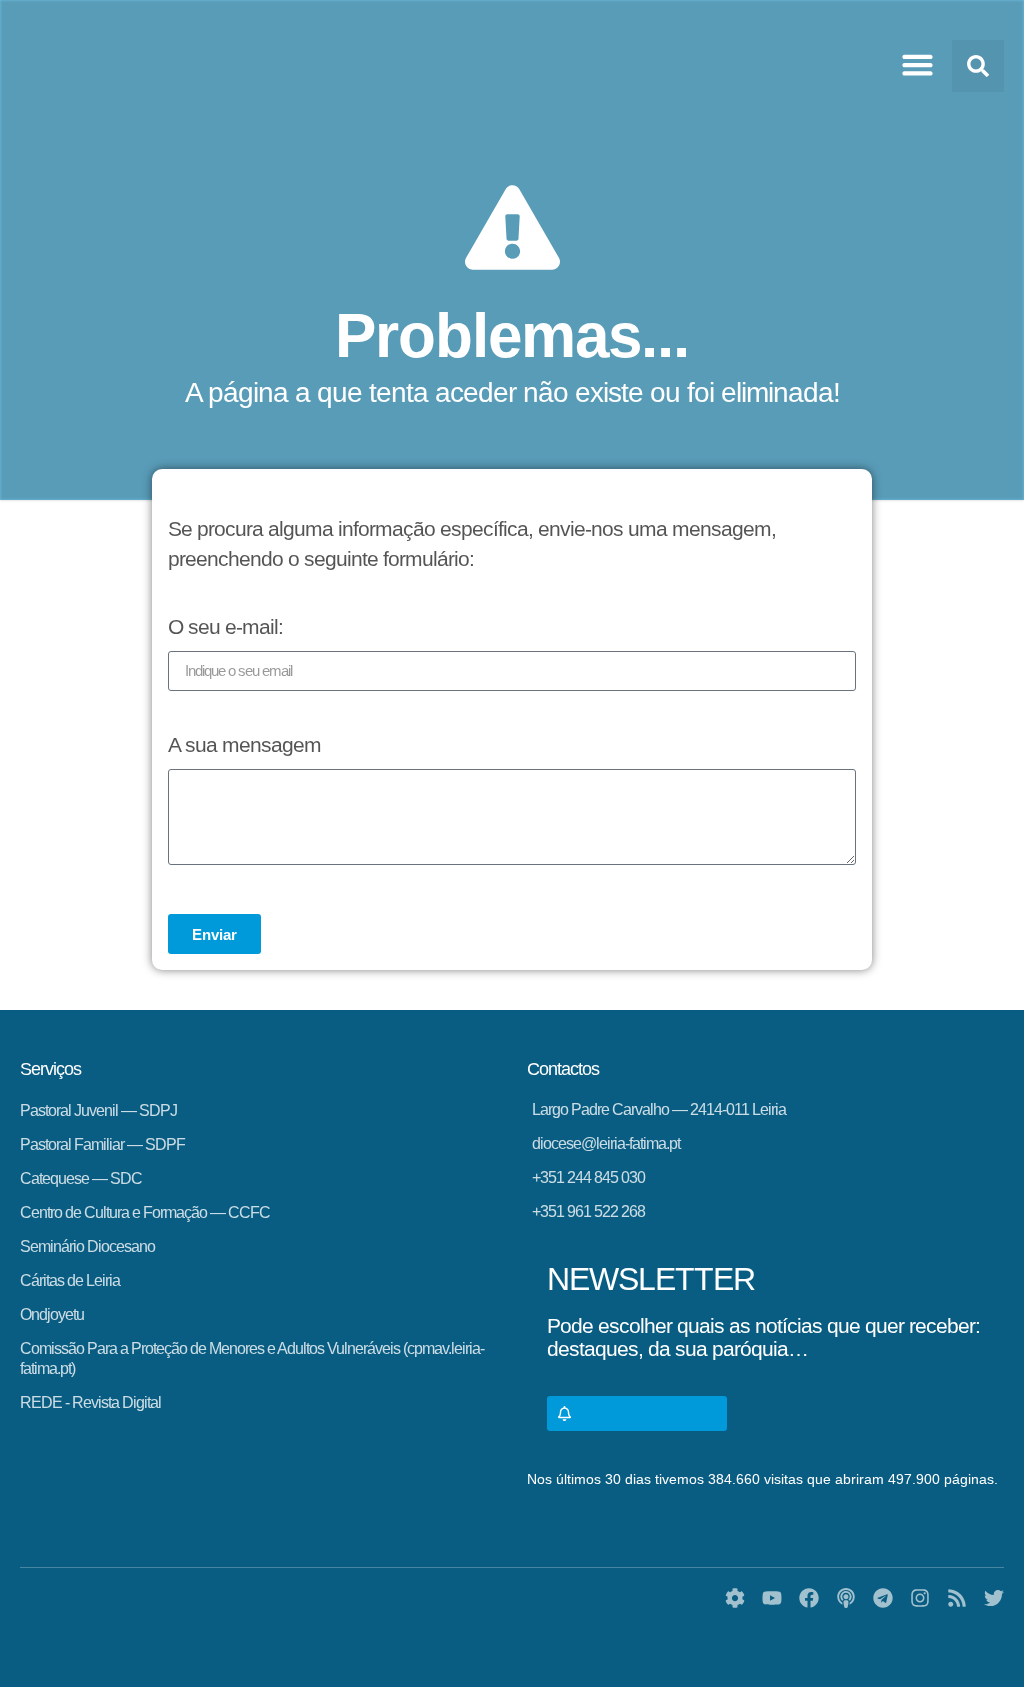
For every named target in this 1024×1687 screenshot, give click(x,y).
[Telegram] (883, 1598)
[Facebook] (809, 1598)
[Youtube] (772, 1598)
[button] (918, 65)
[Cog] (735, 1598)
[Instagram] (920, 1598)
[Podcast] (846, 1598)
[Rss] (957, 1598)
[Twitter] (994, 1598)
